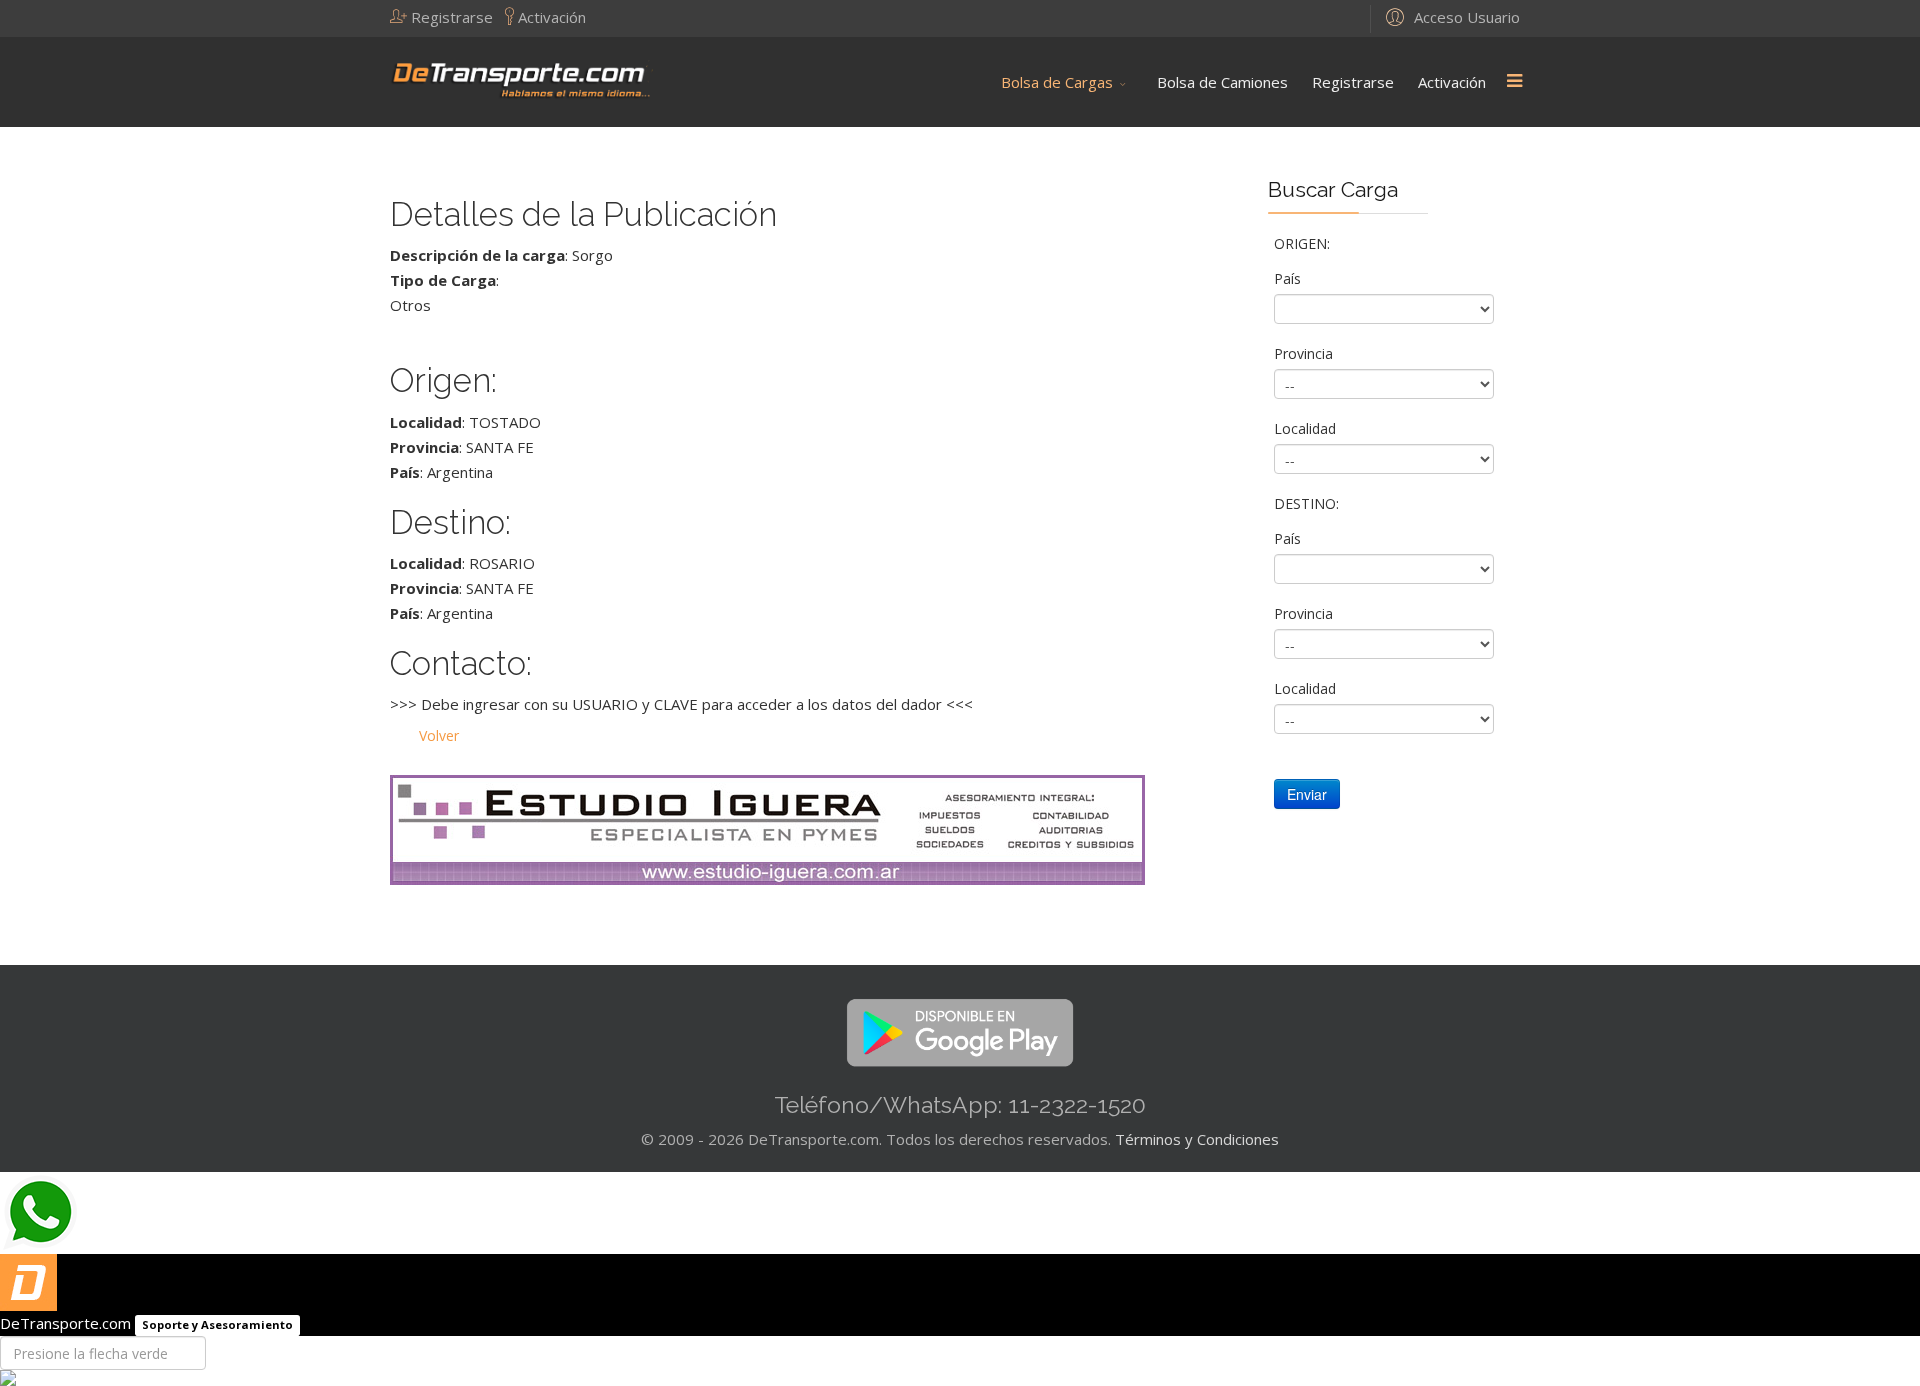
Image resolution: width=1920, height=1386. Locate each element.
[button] (447, 17)
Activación (1452, 82)
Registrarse (1353, 82)
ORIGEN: (1304, 243)
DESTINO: (1308, 503)
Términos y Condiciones (1197, 1139)
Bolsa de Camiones (1222, 82)
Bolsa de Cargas (1057, 82)
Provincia (1305, 353)
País (1289, 278)
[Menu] (1514, 82)
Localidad (1307, 428)
